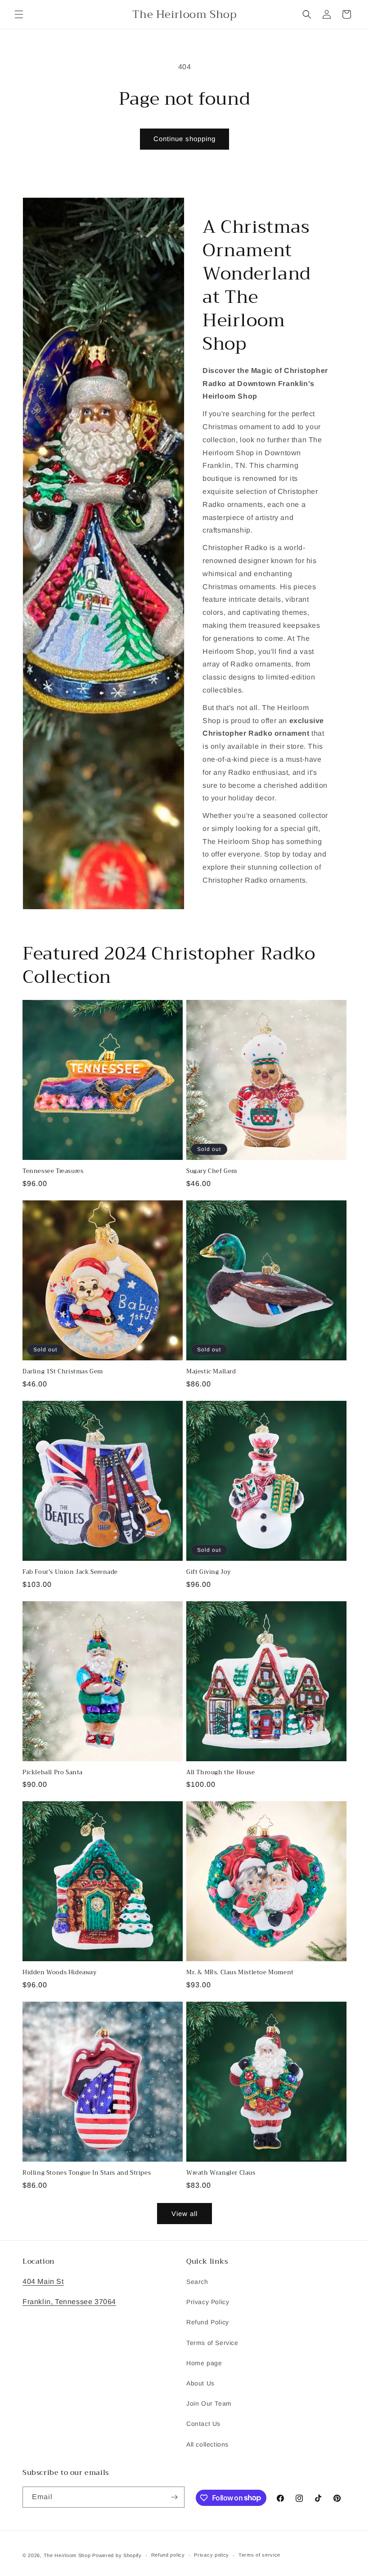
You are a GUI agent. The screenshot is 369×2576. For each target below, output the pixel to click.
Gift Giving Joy (209, 1572)
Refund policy (168, 2555)
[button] (19, 14)
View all (184, 2214)
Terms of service (259, 2555)
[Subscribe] (174, 2497)
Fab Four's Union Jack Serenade (70, 1572)
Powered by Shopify (117, 2555)
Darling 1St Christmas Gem (63, 1372)
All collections (207, 2444)
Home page (204, 2363)
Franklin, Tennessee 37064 (69, 2302)
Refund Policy (208, 2322)
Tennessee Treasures (53, 1171)
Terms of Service (212, 2343)
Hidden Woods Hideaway (60, 1973)
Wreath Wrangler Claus (221, 2173)
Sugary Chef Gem (212, 1171)
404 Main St (43, 2281)
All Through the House (221, 1773)
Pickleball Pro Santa (53, 1773)
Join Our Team (209, 2403)
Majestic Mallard (211, 1372)
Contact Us (203, 2424)
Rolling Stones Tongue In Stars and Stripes (87, 2173)
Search (197, 2282)
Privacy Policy (208, 2302)
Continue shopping (184, 139)
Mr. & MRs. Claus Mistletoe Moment (240, 1973)
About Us (200, 2383)
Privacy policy (211, 2555)
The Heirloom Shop (67, 2555)
